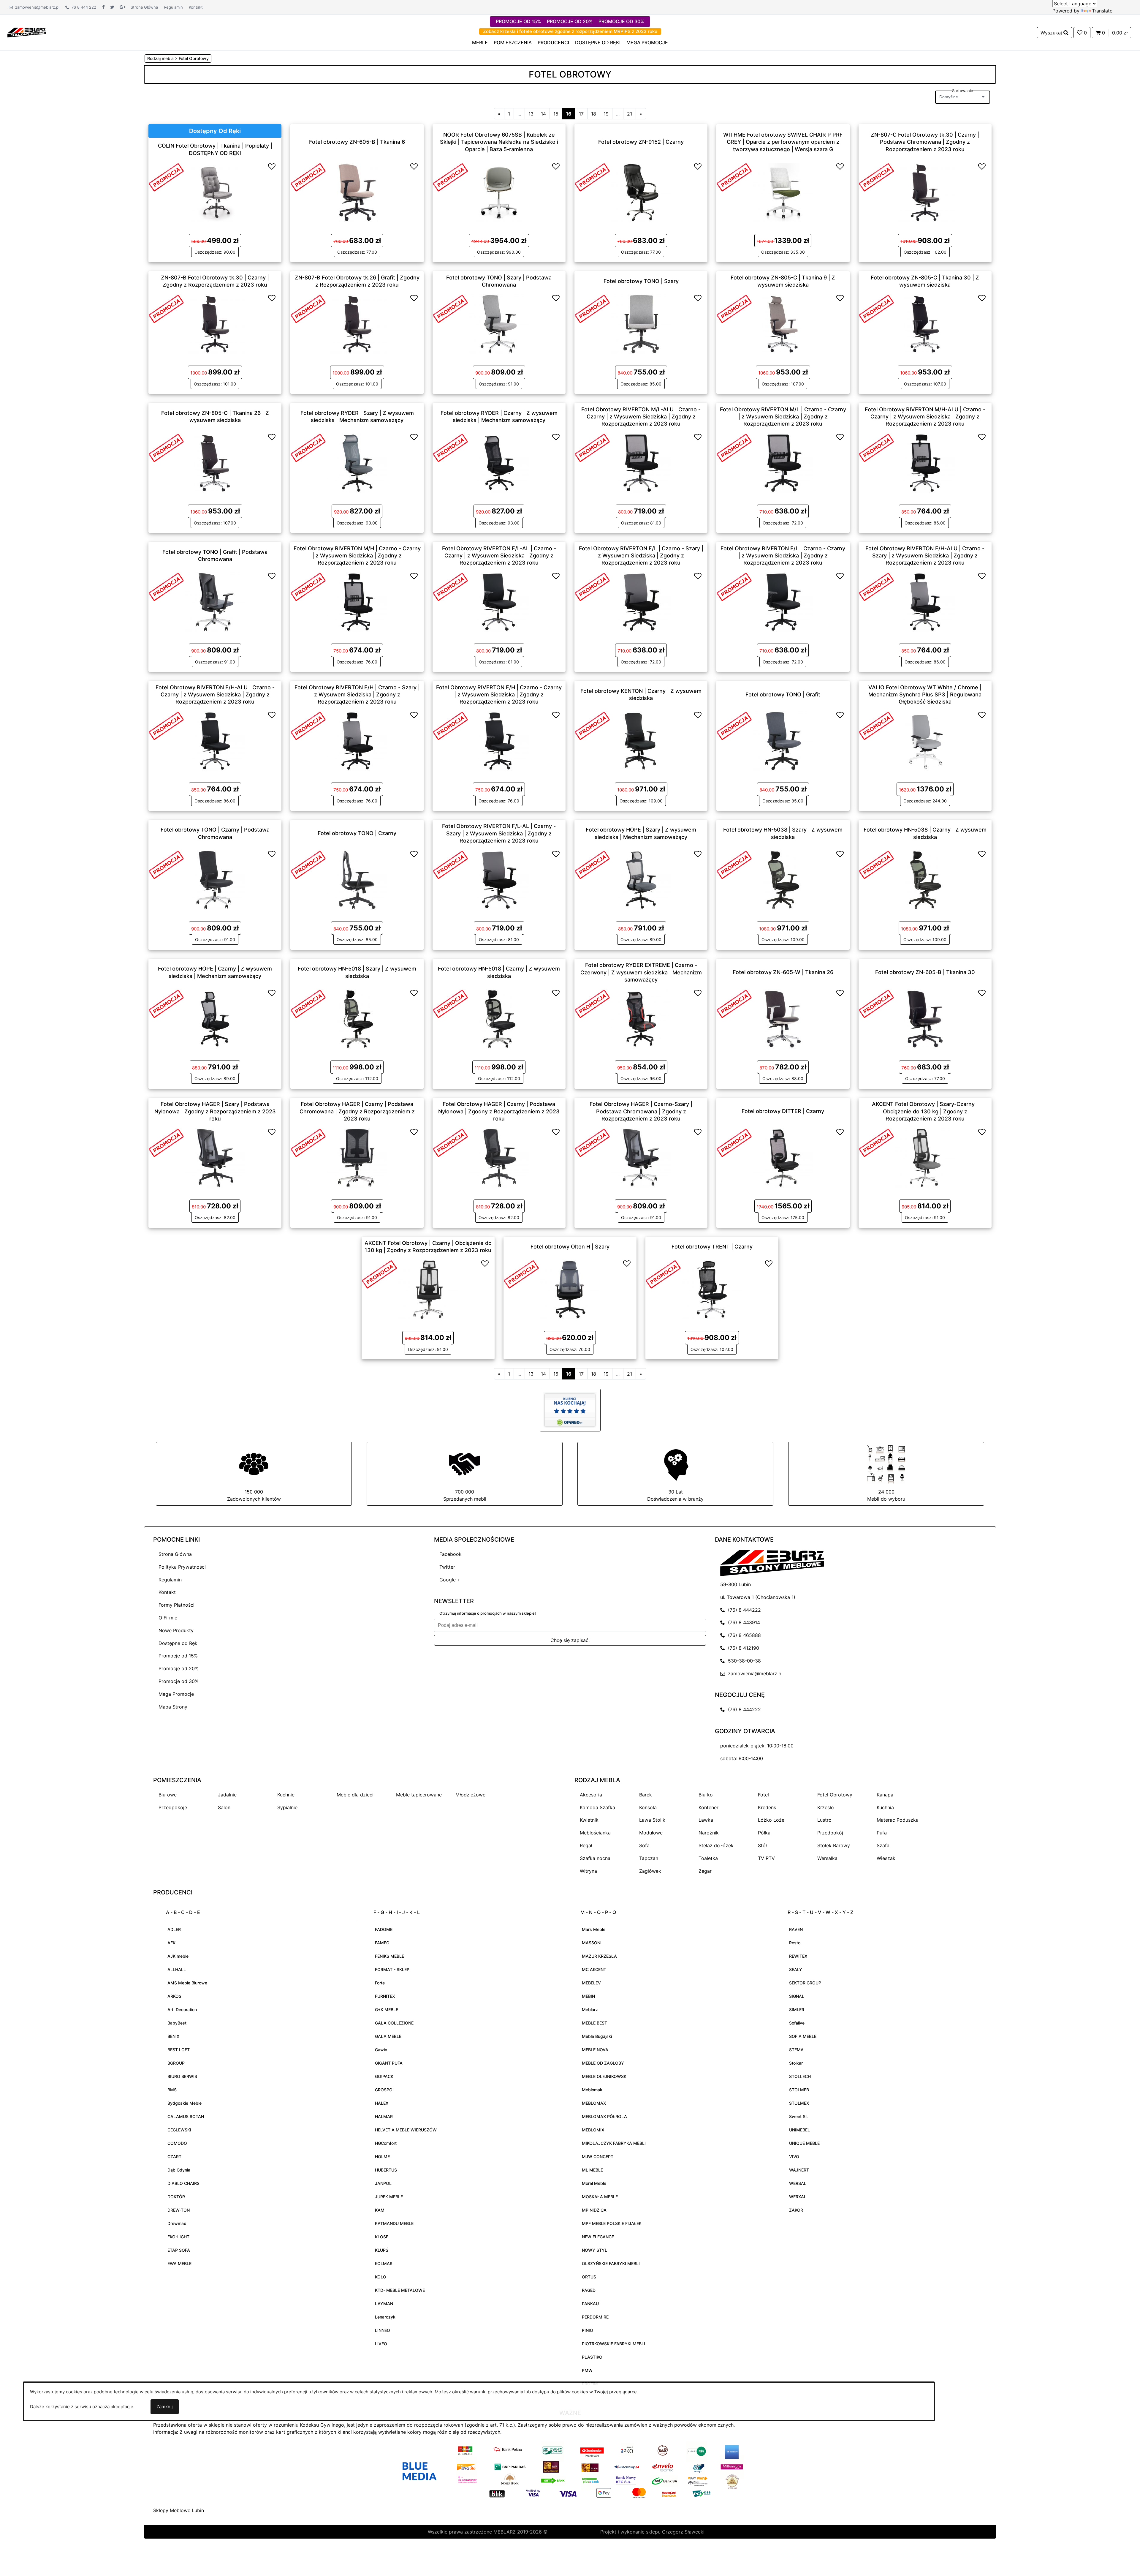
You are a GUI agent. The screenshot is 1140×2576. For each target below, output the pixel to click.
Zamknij (165, 2407)
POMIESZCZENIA (513, 42)
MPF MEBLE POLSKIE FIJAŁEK (612, 2223)
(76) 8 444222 (743, 1610)
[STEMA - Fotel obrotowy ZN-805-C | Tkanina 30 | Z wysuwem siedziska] (925, 324)
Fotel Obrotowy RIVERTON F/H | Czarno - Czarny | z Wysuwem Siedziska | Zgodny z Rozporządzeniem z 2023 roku (499, 694)
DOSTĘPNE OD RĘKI (598, 42)
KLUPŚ (382, 2250)
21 (630, 114)
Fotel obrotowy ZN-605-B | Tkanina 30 (925, 972)
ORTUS (589, 2277)
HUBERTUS (386, 2170)
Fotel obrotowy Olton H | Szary (570, 1247)
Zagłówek (650, 1871)
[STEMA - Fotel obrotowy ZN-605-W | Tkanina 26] (783, 1018)
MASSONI (592, 1943)
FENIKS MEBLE (389, 1956)
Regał (586, 1845)
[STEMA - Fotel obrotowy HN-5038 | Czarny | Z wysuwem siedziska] (925, 879)
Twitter (447, 1567)
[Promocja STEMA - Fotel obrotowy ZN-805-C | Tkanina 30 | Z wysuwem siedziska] (876, 308)
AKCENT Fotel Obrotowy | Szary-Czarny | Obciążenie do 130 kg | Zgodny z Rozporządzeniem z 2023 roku (925, 1111)
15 (556, 114)
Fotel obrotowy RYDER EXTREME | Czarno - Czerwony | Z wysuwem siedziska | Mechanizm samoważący (641, 972)
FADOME (384, 1929)
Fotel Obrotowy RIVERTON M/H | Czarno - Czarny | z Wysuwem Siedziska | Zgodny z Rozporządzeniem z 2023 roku (357, 555)
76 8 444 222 (83, 7)
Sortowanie (963, 91)
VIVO (794, 2157)
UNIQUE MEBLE (804, 2143)
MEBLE (480, 42)
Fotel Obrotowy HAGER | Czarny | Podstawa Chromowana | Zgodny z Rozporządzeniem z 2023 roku (357, 1111)
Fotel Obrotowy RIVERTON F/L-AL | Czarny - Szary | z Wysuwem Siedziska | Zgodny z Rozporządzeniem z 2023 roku (499, 833)
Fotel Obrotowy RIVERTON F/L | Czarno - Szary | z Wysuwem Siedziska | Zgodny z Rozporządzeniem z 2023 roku (641, 555)
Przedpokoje (173, 1807)
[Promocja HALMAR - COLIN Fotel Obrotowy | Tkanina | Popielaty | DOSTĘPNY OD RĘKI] (166, 177)
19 (606, 114)
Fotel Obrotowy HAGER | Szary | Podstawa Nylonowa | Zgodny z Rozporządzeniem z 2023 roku (215, 1111)
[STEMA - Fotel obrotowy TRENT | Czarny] (712, 1289)
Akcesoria (591, 1795)
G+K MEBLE (387, 2010)
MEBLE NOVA (595, 2050)
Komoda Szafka (597, 1807)
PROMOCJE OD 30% (621, 21)
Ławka (706, 1820)
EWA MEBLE (179, 2263)
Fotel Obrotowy (835, 1795)
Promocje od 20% (179, 1668)
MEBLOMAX (594, 2103)
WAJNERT (799, 2170)
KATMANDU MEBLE (394, 2223)
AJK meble (178, 1956)
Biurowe (168, 1795)
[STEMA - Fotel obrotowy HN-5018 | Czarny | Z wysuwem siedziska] (499, 1018)
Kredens (767, 1807)
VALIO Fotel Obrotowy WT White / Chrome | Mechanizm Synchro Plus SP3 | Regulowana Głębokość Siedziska (925, 694)
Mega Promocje (176, 1694)
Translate (1102, 11)
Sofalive (797, 2023)
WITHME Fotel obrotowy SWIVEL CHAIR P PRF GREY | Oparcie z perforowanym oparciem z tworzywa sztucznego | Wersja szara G (783, 142)
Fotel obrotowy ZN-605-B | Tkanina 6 (357, 142)
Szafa (883, 1845)
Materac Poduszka (898, 1820)
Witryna (588, 1871)
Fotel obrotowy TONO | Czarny (357, 833)
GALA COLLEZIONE (394, 2023)
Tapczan (649, 1858)
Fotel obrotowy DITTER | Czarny (783, 1111)
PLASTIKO (592, 2357)
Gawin (381, 2050)
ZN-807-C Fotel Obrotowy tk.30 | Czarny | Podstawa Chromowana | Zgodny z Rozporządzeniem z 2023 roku (925, 142)
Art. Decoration (182, 2010)
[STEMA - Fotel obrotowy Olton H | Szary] (570, 1289)
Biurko (706, 1795)
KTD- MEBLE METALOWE (400, 2290)
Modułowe (651, 1833)
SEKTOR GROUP (805, 1983)
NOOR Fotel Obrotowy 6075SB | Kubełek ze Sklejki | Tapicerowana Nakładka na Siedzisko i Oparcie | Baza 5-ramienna (499, 142)
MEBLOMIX (593, 2130)
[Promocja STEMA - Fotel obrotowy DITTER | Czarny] (734, 1142)
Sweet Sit (798, 2116)
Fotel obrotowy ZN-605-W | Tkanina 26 (783, 972)
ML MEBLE (592, 2170)
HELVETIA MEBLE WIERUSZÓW (406, 2130)
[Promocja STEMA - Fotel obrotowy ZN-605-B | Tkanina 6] (308, 177)
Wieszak (886, 1858)
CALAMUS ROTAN (186, 2116)
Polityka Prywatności (182, 1567)
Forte (380, 1983)
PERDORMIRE (595, 2317)
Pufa (882, 1833)
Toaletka (708, 1858)
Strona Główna (144, 7)
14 (543, 114)
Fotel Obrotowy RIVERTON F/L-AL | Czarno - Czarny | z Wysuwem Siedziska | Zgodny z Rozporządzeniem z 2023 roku (499, 555)
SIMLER (797, 2010)
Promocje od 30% (179, 1681)
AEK (171, 1943)
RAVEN (796, 1929)
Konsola (648, 1807)
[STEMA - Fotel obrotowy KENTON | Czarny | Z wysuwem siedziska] (641, 740)
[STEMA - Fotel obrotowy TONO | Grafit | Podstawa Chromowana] (215, 602)
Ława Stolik (652, 1820)
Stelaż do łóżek (716, 1845)
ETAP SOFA (179, 2250)
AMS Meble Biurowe (187, 1983)
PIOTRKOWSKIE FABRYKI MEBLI (613, 2344)
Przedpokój (830, 1833)
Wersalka (827, 1858)
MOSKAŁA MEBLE (600, 2197)
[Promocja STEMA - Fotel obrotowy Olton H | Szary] (521, 1274)
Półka (764, 1833)
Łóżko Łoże (771, 1820)
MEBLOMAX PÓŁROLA (604, 2116)
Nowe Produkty (176, 1630)
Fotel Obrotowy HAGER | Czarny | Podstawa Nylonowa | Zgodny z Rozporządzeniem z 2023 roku (499, 1111)
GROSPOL (385, 2090)
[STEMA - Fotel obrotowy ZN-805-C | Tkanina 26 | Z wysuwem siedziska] (215, 463)
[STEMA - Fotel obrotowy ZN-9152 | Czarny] (641, 192)
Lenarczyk (385, 2317)
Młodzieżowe (470, 1795)
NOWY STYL (594, 2250)
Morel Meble (594, 2183)
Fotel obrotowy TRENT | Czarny (712, 1247)
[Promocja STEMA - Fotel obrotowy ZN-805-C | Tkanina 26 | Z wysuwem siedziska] (166, 447)
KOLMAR (384, 2263)
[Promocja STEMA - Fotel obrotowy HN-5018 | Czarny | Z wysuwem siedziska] (450, 1003)
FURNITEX (385, 1996)
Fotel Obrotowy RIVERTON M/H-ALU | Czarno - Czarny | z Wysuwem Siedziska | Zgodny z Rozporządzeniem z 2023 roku (925, 416)
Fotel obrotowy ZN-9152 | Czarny (641, 142)
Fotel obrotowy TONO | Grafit (783, 694)
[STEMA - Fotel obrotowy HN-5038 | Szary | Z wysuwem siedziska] (783, 879)
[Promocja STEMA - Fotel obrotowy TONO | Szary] (592, 308)
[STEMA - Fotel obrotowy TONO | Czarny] (357, 879)
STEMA (796, 2050)
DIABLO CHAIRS (183, 2183)
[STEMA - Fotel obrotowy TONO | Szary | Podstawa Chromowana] (499, 324)
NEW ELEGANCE (598, 2237)
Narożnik (709, 1833)
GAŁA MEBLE (388, 2036)
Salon (224, 1807)
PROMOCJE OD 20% (570, 21)
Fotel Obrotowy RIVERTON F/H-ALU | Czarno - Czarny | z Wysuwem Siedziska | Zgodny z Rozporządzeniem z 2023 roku (215, 694)
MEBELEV (591, 1983)
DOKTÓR (176, 2197)
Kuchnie (286, 1795)
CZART (174, 2157)
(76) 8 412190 (742, 1648)
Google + (450, 1580)
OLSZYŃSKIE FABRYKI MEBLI (611, 2263)
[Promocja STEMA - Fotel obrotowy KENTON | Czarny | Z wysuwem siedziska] (592, 725)
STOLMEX (799, 2103)
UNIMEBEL (799, 2130)
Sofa (644, 1845)
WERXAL (798, 2197)
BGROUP (176, 2063)
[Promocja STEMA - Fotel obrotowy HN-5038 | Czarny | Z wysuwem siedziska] (876, 864)
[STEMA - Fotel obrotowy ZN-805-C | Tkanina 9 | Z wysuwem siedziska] (783, 324)
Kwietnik (589, 1820)
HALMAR (384, 2116)
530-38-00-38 (743, 1661)
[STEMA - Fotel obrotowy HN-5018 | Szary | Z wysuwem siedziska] (357, 1018)
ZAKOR (796, 2210)
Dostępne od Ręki (179, 1643)
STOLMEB (799, 2090)
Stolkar (796, 2063)
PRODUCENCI (553, 42)
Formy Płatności (176, 1605)
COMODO (177, 2143)
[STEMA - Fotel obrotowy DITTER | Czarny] (783, 1157)
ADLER (174, 1929)
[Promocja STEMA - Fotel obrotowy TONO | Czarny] (308, 864)
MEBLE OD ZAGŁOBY (603, 2063)
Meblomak (592, 2090)
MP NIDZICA (594, 2210)
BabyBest (177, 2023)
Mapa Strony (173, 1707)
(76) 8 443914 (742, 1622)
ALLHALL (177, 1969)
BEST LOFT (179, 2050)
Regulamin (173, 7)
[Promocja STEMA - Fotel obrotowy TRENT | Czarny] (663, 1274)
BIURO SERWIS (182, 2076)
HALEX (382, 2103)
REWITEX (798, 1956)
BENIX (173, 2036)
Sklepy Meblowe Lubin (179, 2510)
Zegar (705, 1871)
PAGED (589, 2290)
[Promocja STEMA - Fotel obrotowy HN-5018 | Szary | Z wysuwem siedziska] (308, 1003)
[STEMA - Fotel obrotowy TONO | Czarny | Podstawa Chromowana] (215, 879)
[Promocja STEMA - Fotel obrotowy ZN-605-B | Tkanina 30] (876, 1003)
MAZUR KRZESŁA (599, 1956)
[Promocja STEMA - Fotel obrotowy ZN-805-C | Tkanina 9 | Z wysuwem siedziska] (734, 308)
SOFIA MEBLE (803, 2036)
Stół (762, 1845)
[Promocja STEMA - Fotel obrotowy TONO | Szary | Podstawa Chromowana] (450, 308)
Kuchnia (885, 1807)
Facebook (451, 1554)
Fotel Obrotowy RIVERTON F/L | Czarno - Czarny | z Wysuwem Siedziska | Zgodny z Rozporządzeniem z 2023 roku (783, 555)
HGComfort (386, 2143)
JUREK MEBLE (389, 2197)
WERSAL (798, 2183)
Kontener (708, 1807)
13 (531, 114)
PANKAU (590, 2304)
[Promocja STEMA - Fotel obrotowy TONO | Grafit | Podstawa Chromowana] (166, 586)
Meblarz (590, 2010)
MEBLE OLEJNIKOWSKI (605, 2076)
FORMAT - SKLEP (392, 1969)
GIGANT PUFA (389, 2063)
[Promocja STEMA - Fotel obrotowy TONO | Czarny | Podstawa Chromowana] (166, 864)
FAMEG (382, 1943)
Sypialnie (287, 1807)
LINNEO (383, 2330)
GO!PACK (384, 2076)
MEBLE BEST (594, 2023)
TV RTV (766, 1858)
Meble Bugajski (597, 2036)
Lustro (824, 1820)
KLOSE (382, 2237)
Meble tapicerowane (419, 1795)
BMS (172, 2090)
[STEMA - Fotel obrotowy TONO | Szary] (641, 324)
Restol (795, 1943)
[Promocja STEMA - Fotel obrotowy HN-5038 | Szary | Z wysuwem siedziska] (734, 864)
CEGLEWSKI (179, 2130)
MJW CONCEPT (598, 2157)
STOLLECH (800, 2076)
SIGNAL (797, 1996)
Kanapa (885, 1795)
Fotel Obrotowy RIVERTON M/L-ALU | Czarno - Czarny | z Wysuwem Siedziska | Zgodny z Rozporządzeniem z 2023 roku (641, 416)
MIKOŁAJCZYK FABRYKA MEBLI (614, 2143)
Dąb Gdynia (179, 2170)
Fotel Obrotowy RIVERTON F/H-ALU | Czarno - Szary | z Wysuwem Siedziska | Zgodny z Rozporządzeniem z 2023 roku (925, 555)
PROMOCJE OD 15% (518, 21)
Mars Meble (594, 1929)
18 (594, 114)
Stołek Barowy (834, 1845)
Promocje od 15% (178, 1656)
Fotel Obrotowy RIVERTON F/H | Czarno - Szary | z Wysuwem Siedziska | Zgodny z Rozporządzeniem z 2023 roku (357, 694)
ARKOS (174, 1996)
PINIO (588, 2330)
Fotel (763, 1795)
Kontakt (196, 7)
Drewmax (177, 2223)
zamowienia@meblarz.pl (36, 7)
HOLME (382, 2157)
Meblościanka (595, 1833)
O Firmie (168, 1618)
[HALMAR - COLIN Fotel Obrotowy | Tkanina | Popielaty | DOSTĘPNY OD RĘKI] (215, 192)
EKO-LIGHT (178, 2237)
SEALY (796, 1969)
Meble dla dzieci (355, 1795)
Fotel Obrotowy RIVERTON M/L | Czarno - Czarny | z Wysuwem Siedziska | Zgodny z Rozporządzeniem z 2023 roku (783, 416)
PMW (587, 2370)
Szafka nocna (595, 1858)
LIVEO (381, 2344)
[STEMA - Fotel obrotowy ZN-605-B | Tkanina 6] (357, 192)
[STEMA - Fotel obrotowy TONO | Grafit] (783, 740)
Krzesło (826, 1807)
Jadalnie (227, 1795)
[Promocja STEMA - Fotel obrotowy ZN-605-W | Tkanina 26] (734, 1003)
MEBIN (588, 1996)
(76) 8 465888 (743, 1635)
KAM (380, 2210)
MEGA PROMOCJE (647, 42)
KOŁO (381, 2277)
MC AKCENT (594, 1969)
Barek (646, 1795)
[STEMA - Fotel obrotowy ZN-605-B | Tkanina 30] (925, 1018)
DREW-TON (179, 2210)
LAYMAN (384, 2304)
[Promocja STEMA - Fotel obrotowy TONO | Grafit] (734, 725)
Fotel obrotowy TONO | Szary (641, 281)
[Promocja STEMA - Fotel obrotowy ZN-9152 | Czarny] (592, 177)
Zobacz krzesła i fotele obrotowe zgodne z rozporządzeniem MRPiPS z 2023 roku (570, 31)
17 (581, 114)
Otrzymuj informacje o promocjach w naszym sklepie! (488, 1613)
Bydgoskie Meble (185, 2103)
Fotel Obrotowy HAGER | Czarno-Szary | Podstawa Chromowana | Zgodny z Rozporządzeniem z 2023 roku (641, 1111)
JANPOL (383, 2183)
